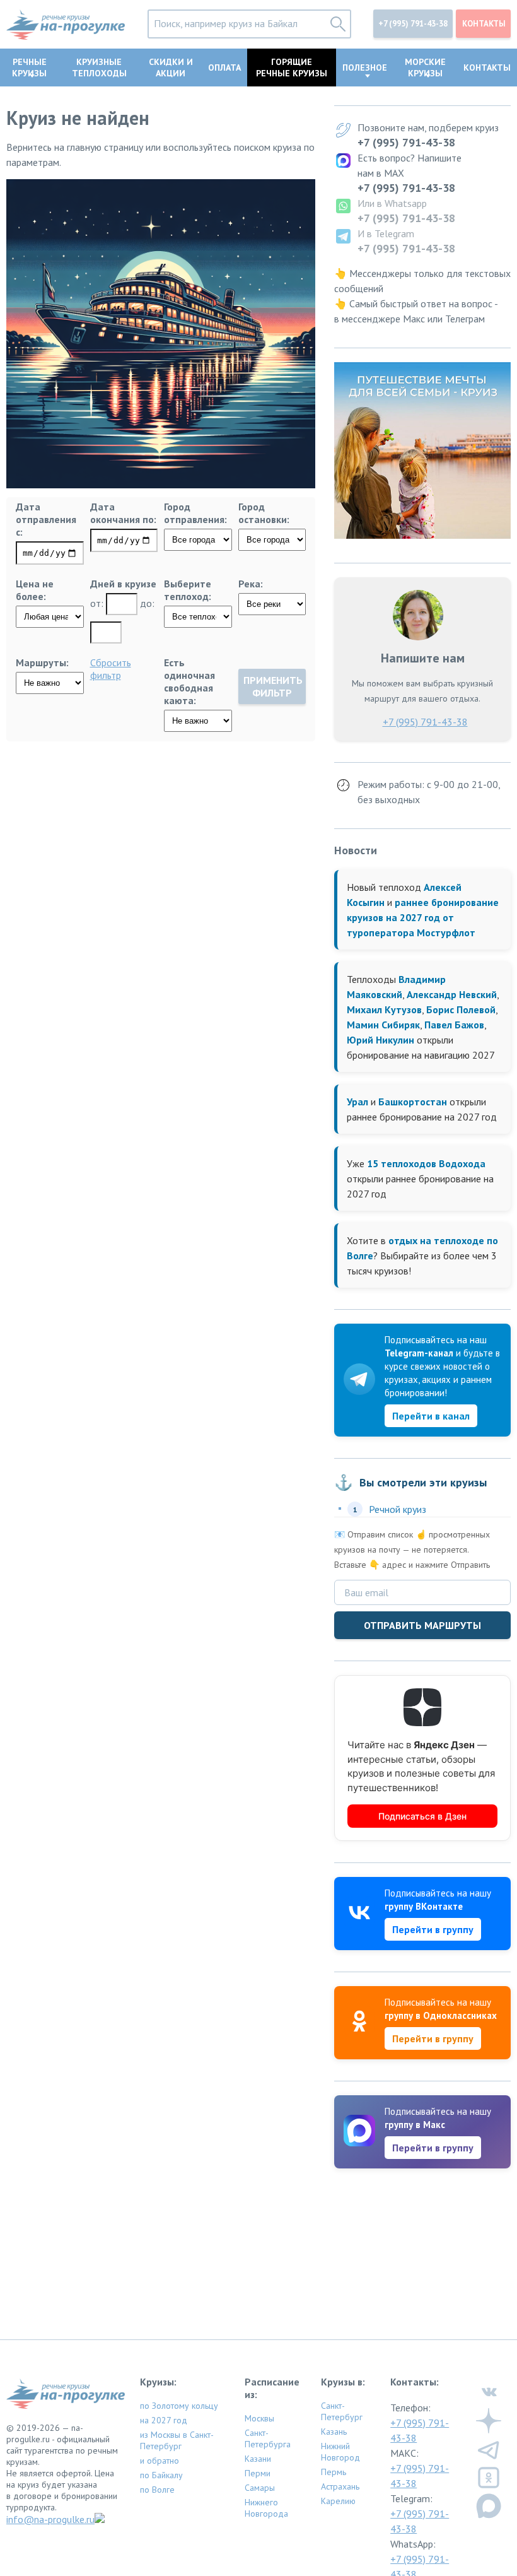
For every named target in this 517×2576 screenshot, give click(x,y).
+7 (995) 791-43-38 (413, 24)
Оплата (224, 68)
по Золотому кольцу (179, 2406)
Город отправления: (195, 513)
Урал (357, 1102)
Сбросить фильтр (111, 669)
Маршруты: (42, 662)
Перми (258, 2473)
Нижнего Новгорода (266, 2508)
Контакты (484, 24)
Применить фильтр (273, 686)
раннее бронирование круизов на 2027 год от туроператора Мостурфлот (423, 917)
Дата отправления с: (46, 519)
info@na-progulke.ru (50, 2519)
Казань (334, 2432)
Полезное (365, 68)
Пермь (334, 2472)
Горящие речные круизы (292, 68)
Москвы (259, 2418)
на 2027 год (164, 2420)
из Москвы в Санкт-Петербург (177, 2440)
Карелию (338, 2501)
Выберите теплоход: (188, 590)
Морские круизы (425, 68)
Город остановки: (264, 513)
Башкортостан (413, 1102)
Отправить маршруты (422, 1625)
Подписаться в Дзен (422, 1816)
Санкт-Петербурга (268, 2438)
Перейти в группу (433, 1929)
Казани (258, 2459)
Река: (251, 584)
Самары (260, 2488)
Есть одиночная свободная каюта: (189, 681)
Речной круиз (398, 1509)
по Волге (157, 2490)
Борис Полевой (461, 1009)
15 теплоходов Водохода (426, 1163)
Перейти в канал (431, 1416)
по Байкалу (161, 2475)
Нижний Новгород (340, 2452)
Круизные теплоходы (99, 68)
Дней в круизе (123, 584)
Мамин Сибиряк (383, 1025)
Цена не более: (35, 590)
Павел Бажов (454, 1025)
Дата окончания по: (123, 513)
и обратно (160, 2461)
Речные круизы (29, 68)
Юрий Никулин (380, 1040)
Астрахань (340, 2486)
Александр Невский (452, 994)
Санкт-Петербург (342, 2411)
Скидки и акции (171, 68)
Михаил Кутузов (384, 1009)
